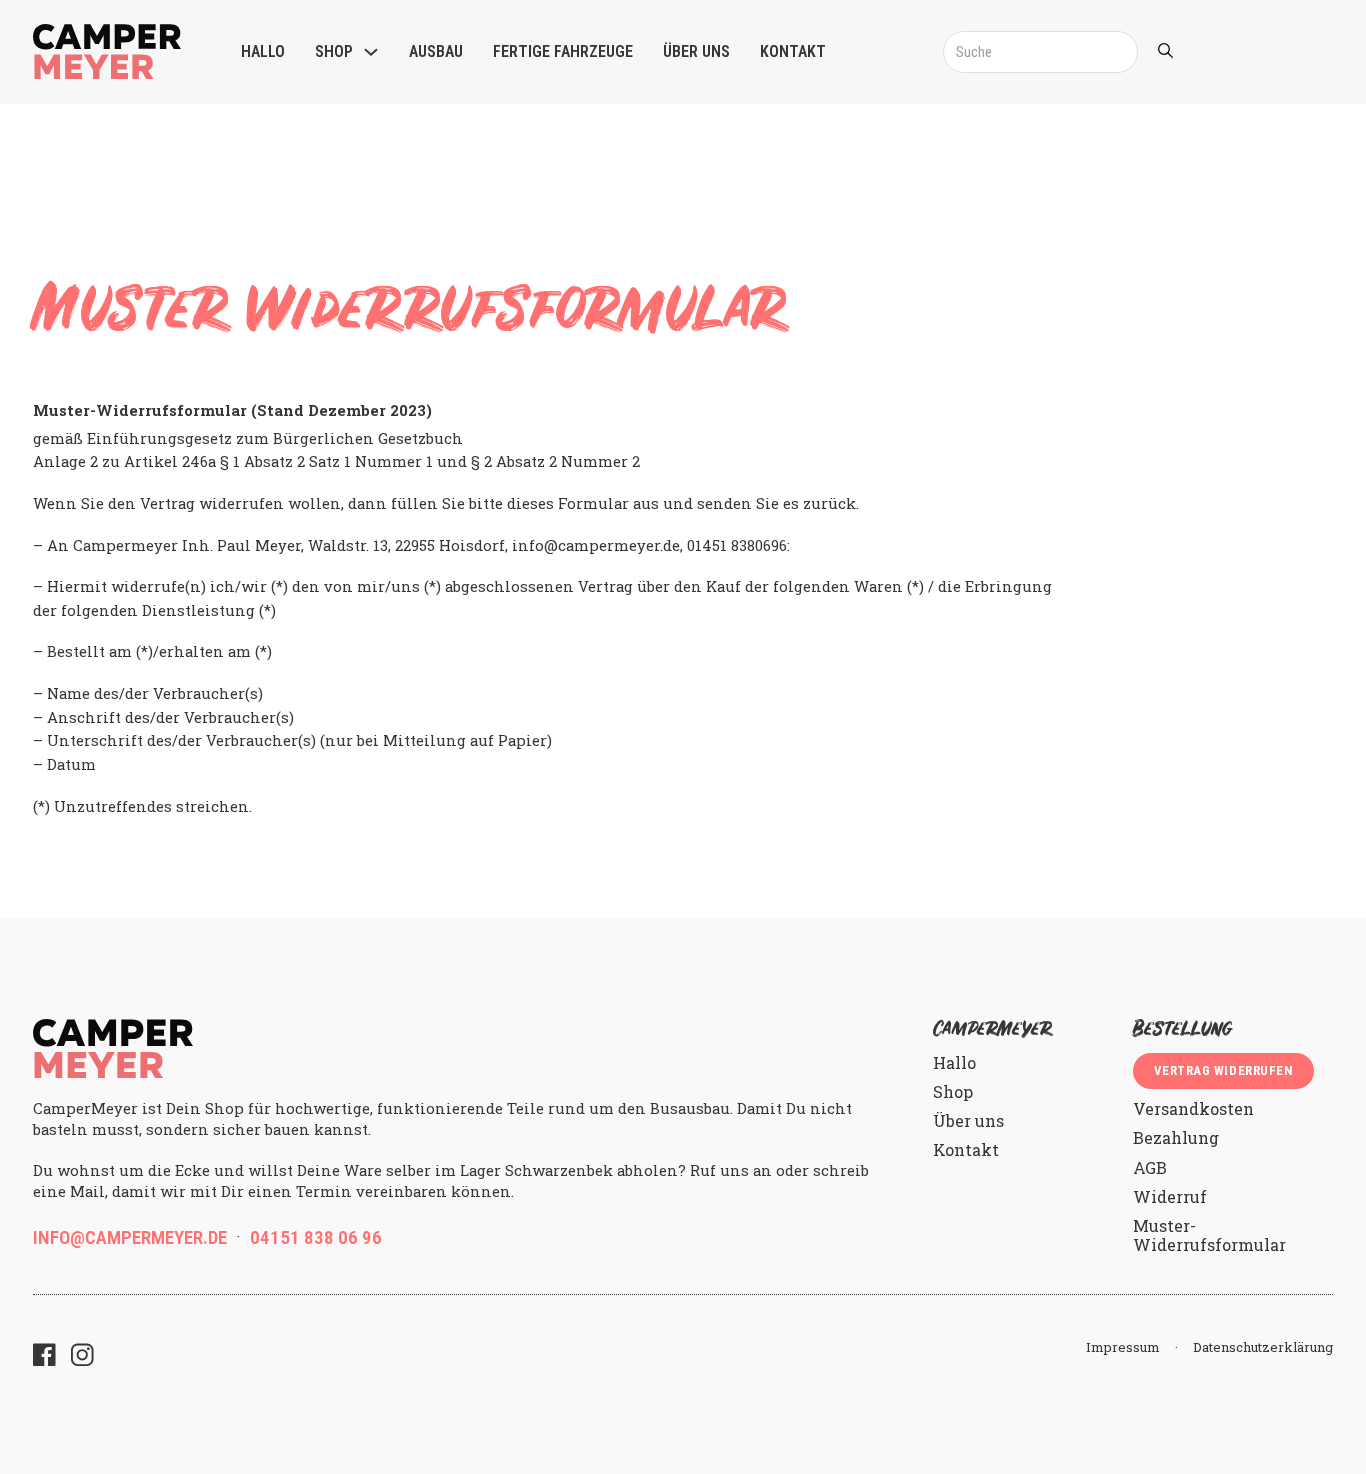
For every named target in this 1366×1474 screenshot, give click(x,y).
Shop (334, 51)
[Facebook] (44, 1357)
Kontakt (793, 51)
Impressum (1123, 1348)
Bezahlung (1176, 1137)
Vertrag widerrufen (1223, 1070)
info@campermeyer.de (130, 1237)
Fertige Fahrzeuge (563, 51)
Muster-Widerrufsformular (1209, 1235)
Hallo (263, 51)
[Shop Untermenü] (371, 52)
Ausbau (436, 51)
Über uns (696, 51)
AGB (1150, 1167)
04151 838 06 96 (316, 1237)
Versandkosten (1193, 1108)
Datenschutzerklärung (1263, 1348)
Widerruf (1170, 1196)
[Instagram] (82, 1357)
